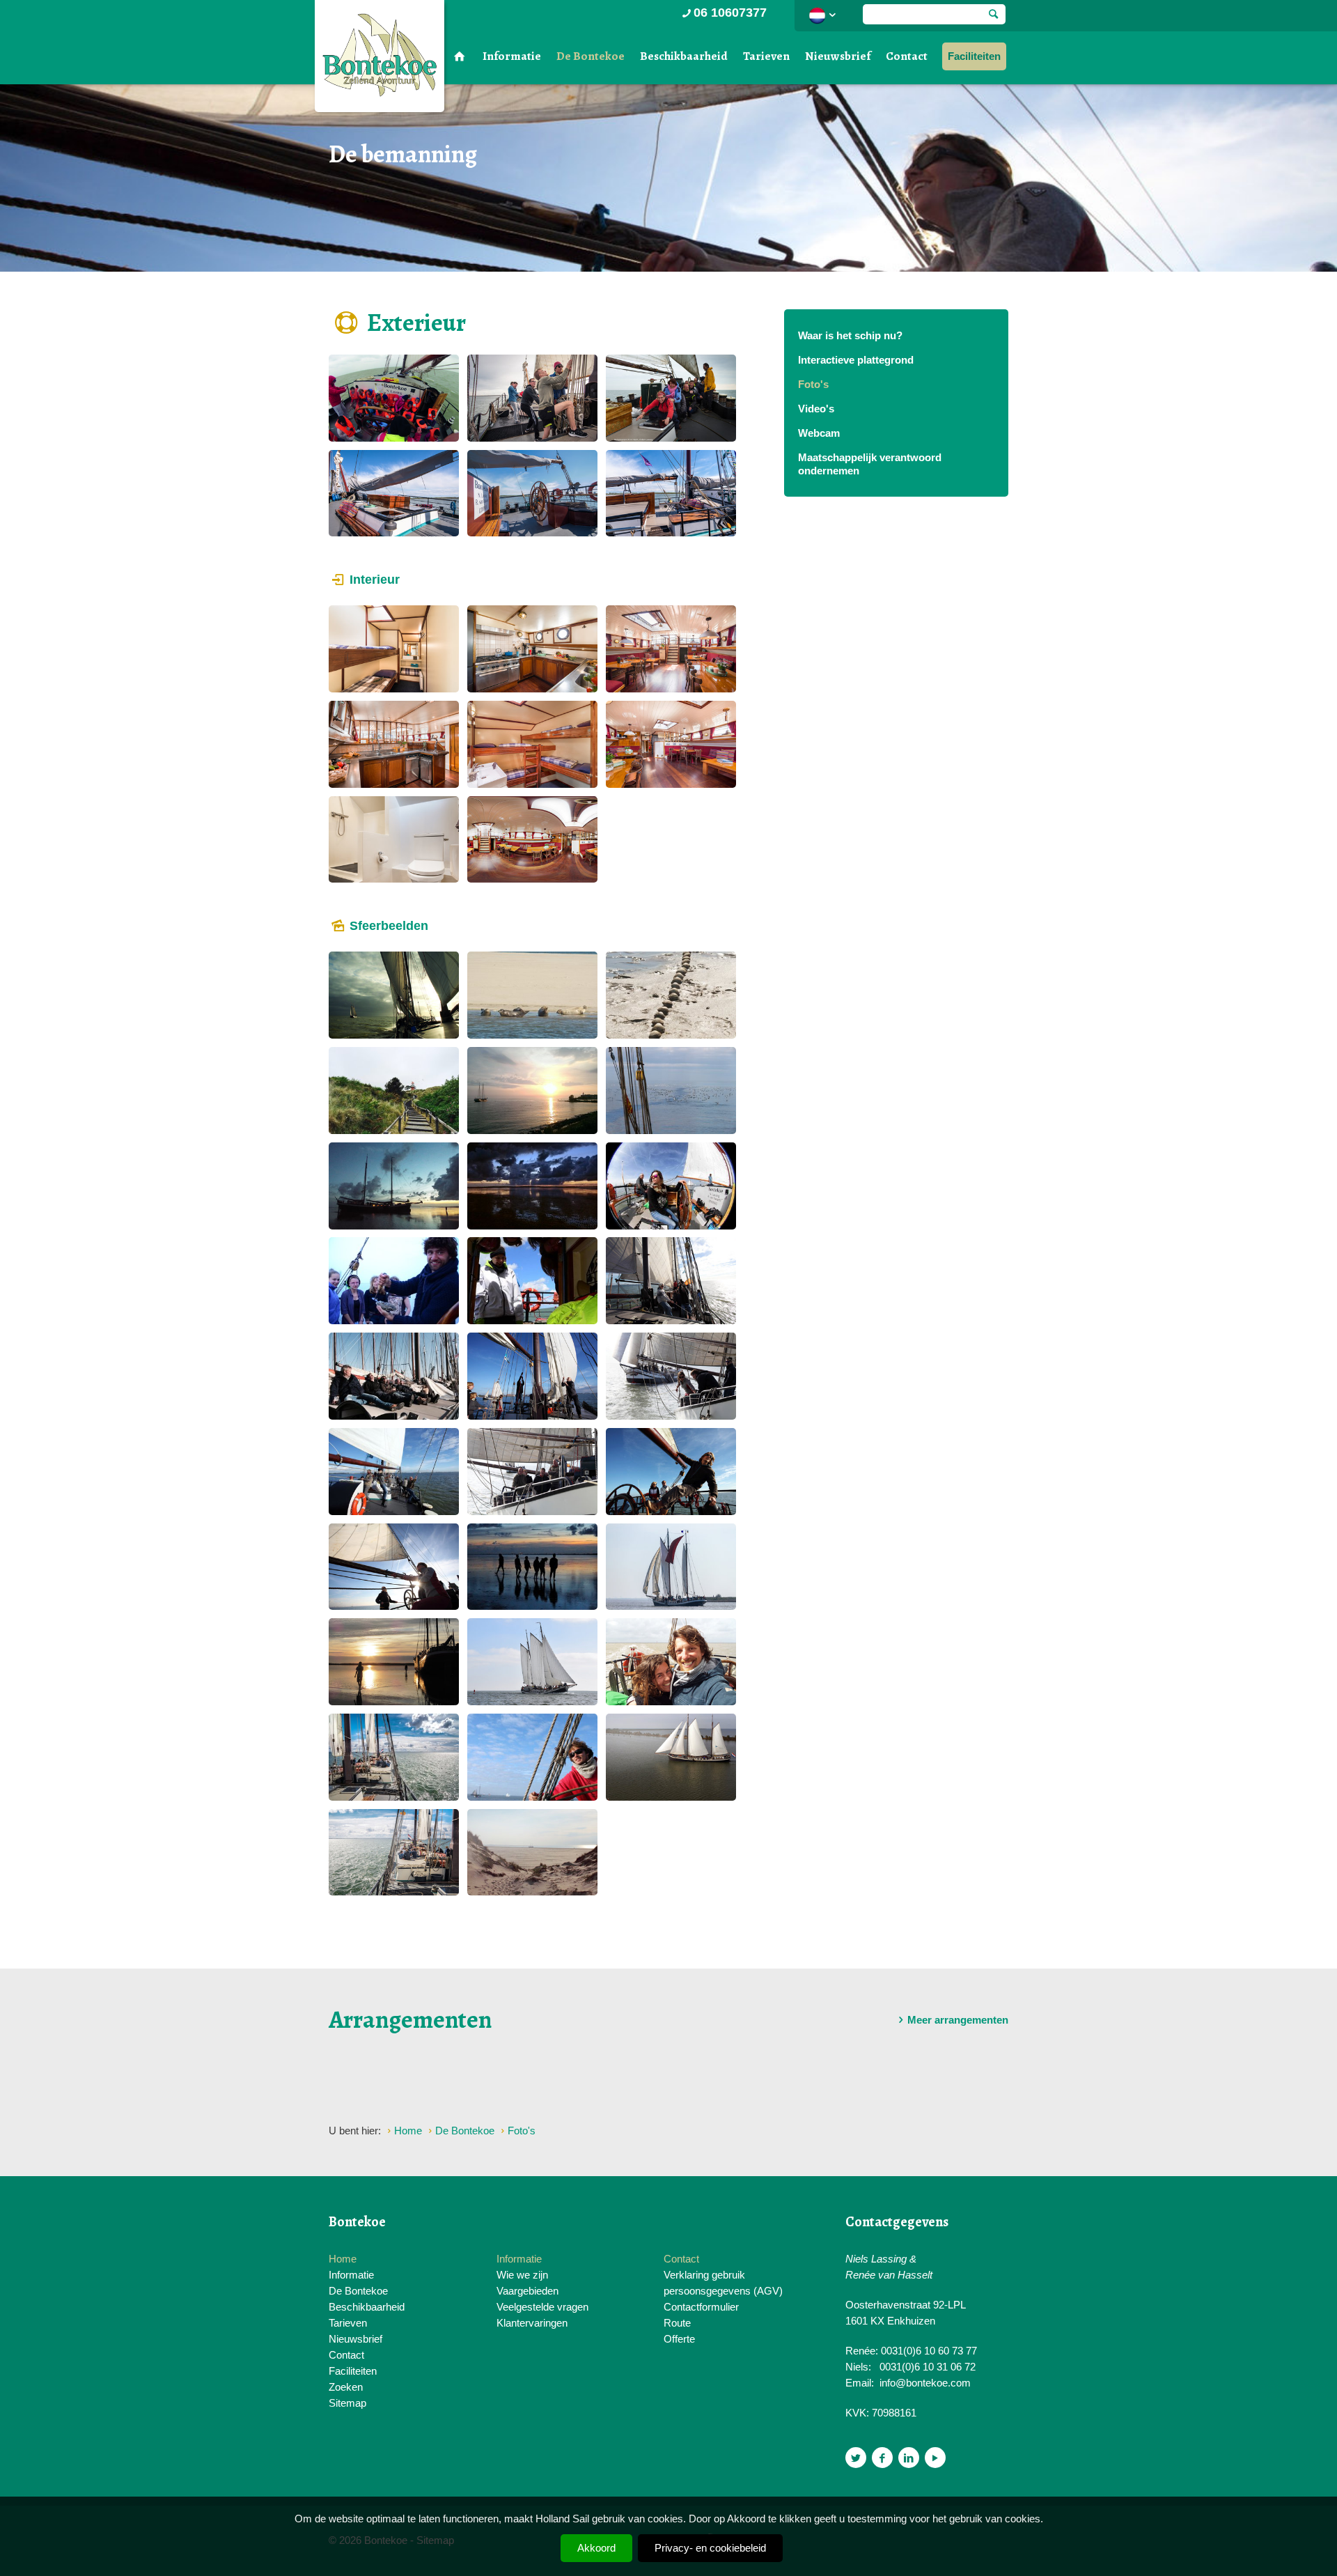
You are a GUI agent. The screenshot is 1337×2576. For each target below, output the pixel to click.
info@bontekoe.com (925, 2383)
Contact (907, 56)
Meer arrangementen (958, 2020)
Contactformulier (701, 2307)
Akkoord (596, 2548)
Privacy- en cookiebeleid (710, 2548)
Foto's (813, 384)
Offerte (679, 2339)
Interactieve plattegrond (856, 360)
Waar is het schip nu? (850, 335)
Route (677, 2323)
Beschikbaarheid (684, 56)
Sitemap (347, 2403)
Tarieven (766, 56)
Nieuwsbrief (838, 56)
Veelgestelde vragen (542, 2307)
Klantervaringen (532, 2323)
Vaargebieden (527, 2291)
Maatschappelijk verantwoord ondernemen (870, 464)
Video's (816, 409)
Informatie (512, 56)
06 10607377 (730, 13)
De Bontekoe (591, 56)
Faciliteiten (974, 56)
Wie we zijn (522, 2275)
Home (343, 2259)
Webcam (819, 433)
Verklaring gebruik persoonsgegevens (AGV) (723, 2283)
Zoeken (346, 2387)
